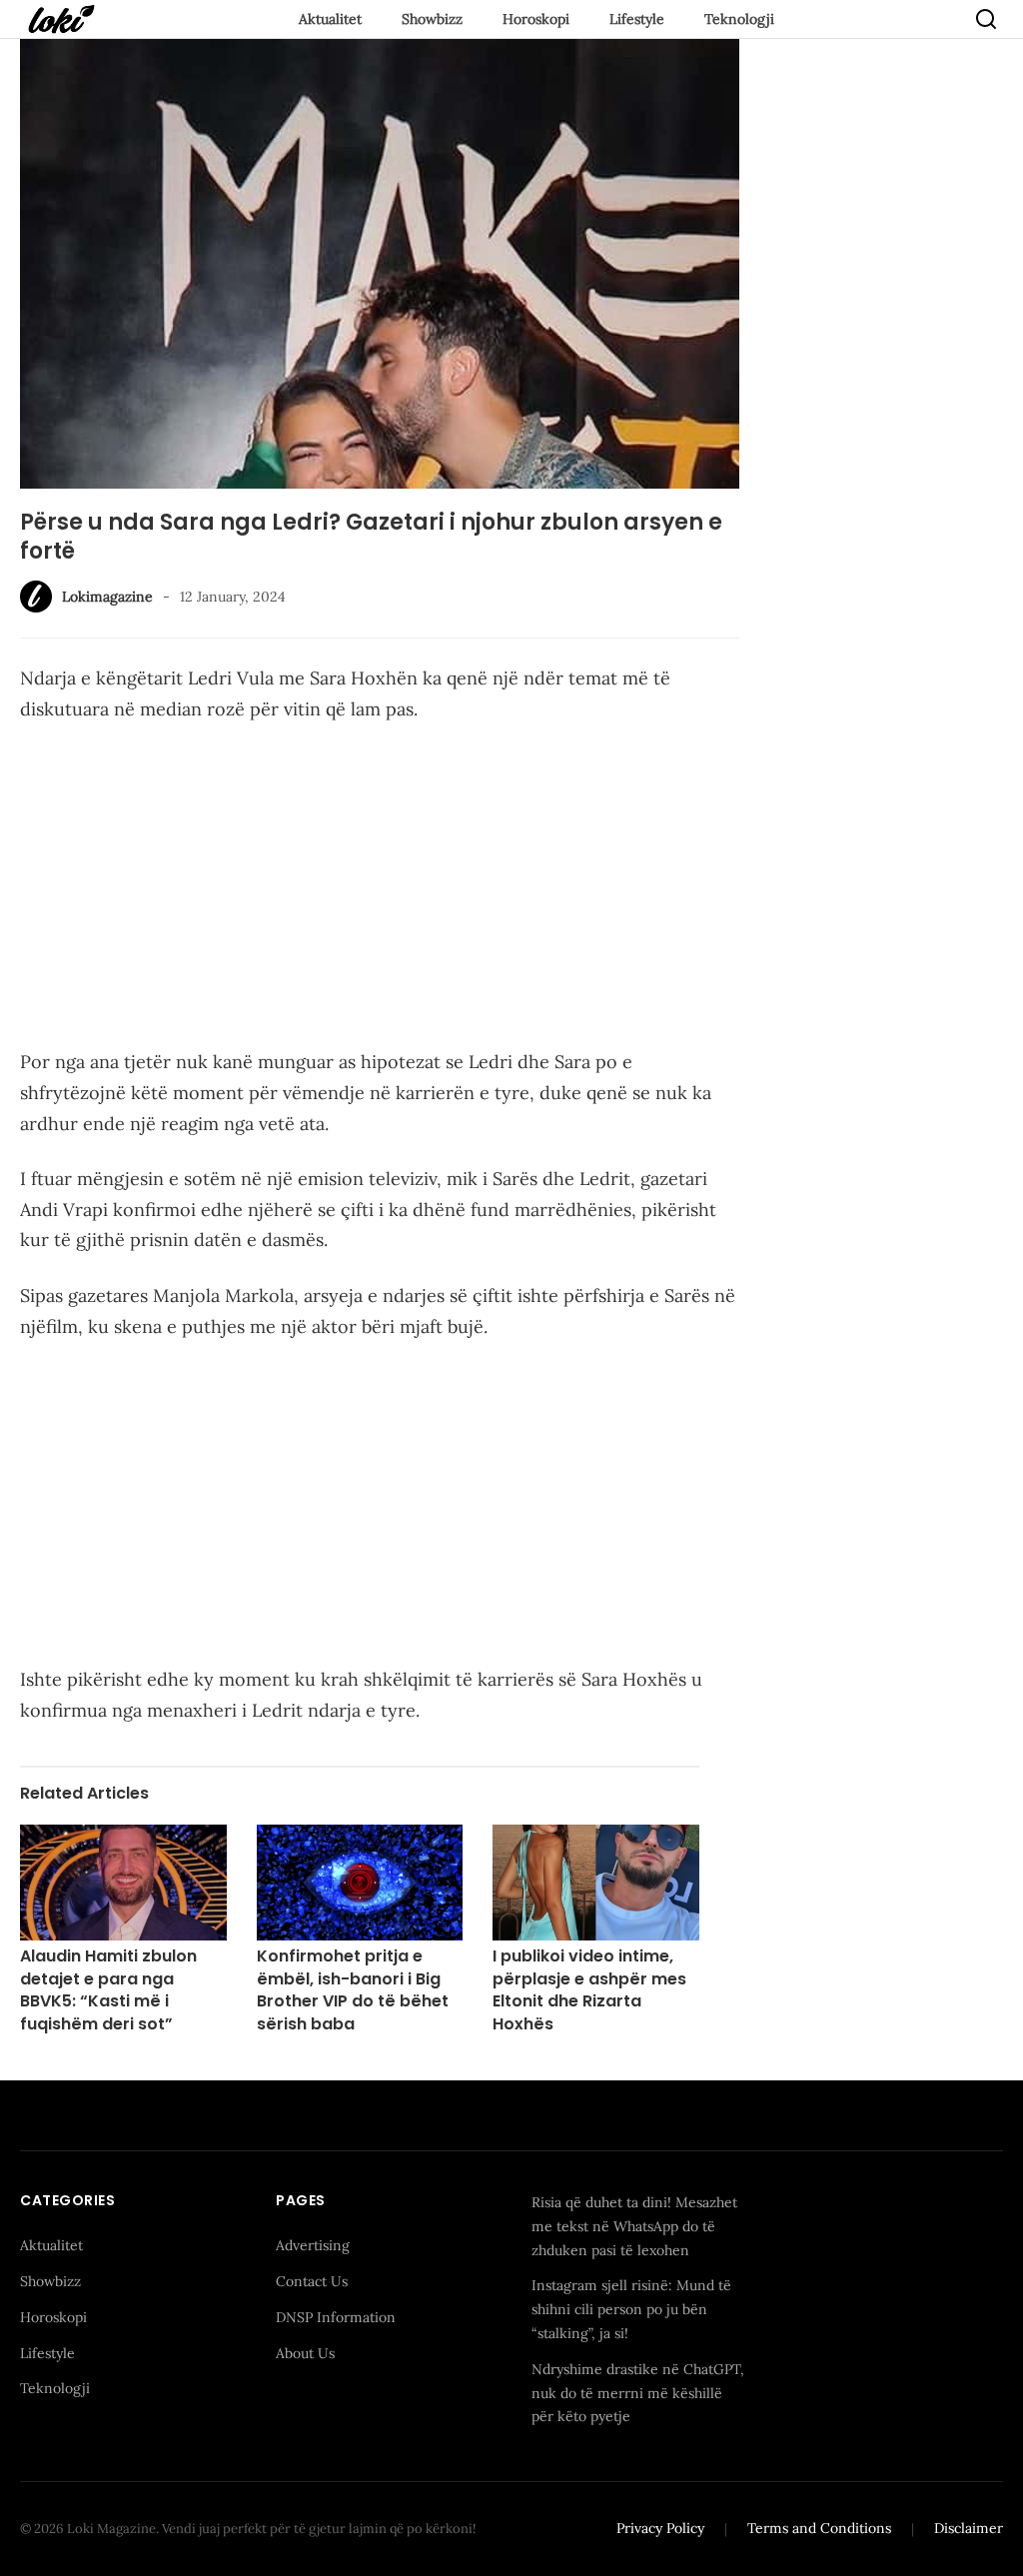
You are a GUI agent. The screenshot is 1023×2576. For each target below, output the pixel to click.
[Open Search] (986, 19)
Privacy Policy (660, 2528)
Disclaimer (969, 2528)
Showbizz (432, 19)
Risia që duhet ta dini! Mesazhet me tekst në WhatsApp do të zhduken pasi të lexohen (634, 2226)
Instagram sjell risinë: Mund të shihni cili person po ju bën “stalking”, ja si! (631, 2309)
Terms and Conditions (819, 2528)
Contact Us (312, 2281)
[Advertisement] (380, 889)
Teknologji (739, 19)
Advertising (313, 2245)
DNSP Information (336, 2317)
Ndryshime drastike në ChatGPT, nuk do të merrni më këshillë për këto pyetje (638, 2393)
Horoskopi (536, 19)
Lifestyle (637, 19)
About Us (305, 2353)
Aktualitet (330, 19)
